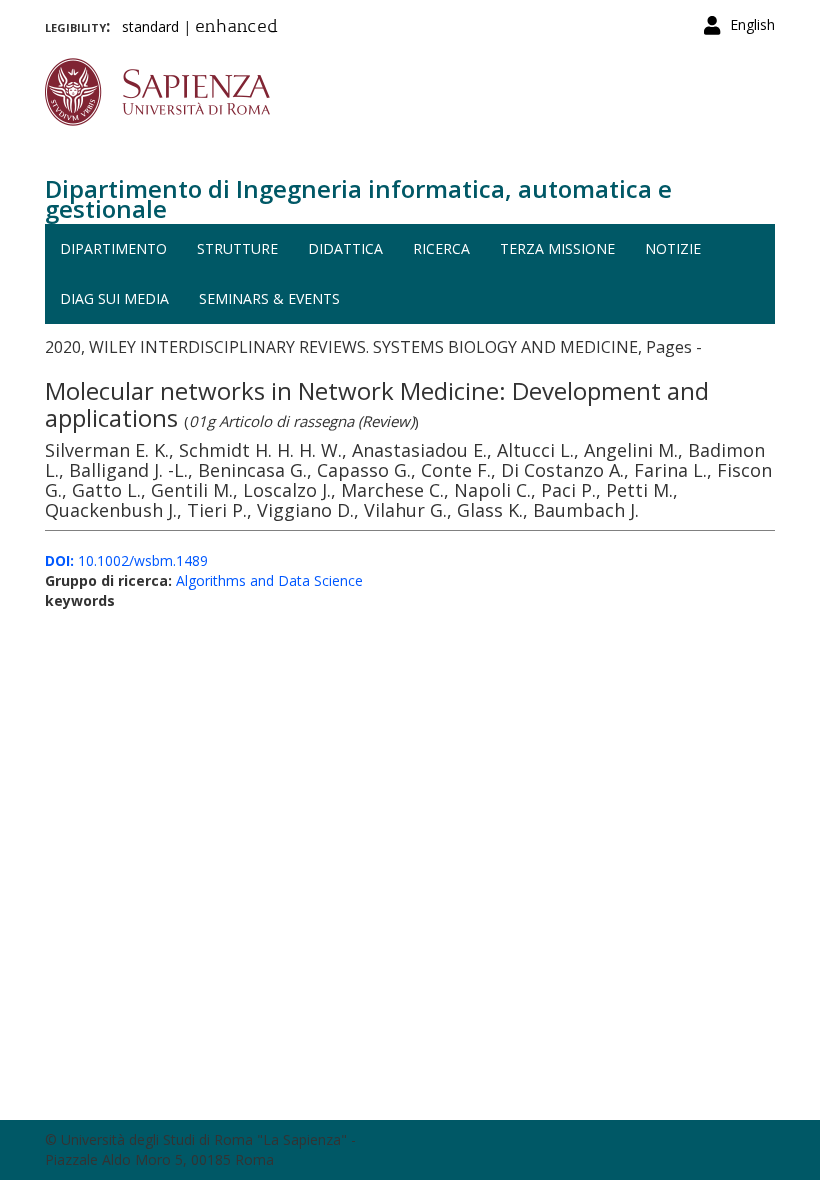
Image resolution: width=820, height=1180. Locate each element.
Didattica (345, 248)
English (752, 24)
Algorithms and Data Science (269, 580)
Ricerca (441, 248)
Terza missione (557, 248)
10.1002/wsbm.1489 (126, 560)
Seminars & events (269, 298)
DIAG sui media (114, 298)
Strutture (237, 248)
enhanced (236, 28)
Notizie (673, 248)
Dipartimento (113, 248)
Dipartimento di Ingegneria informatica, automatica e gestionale (358, 198)
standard (150, 26)
